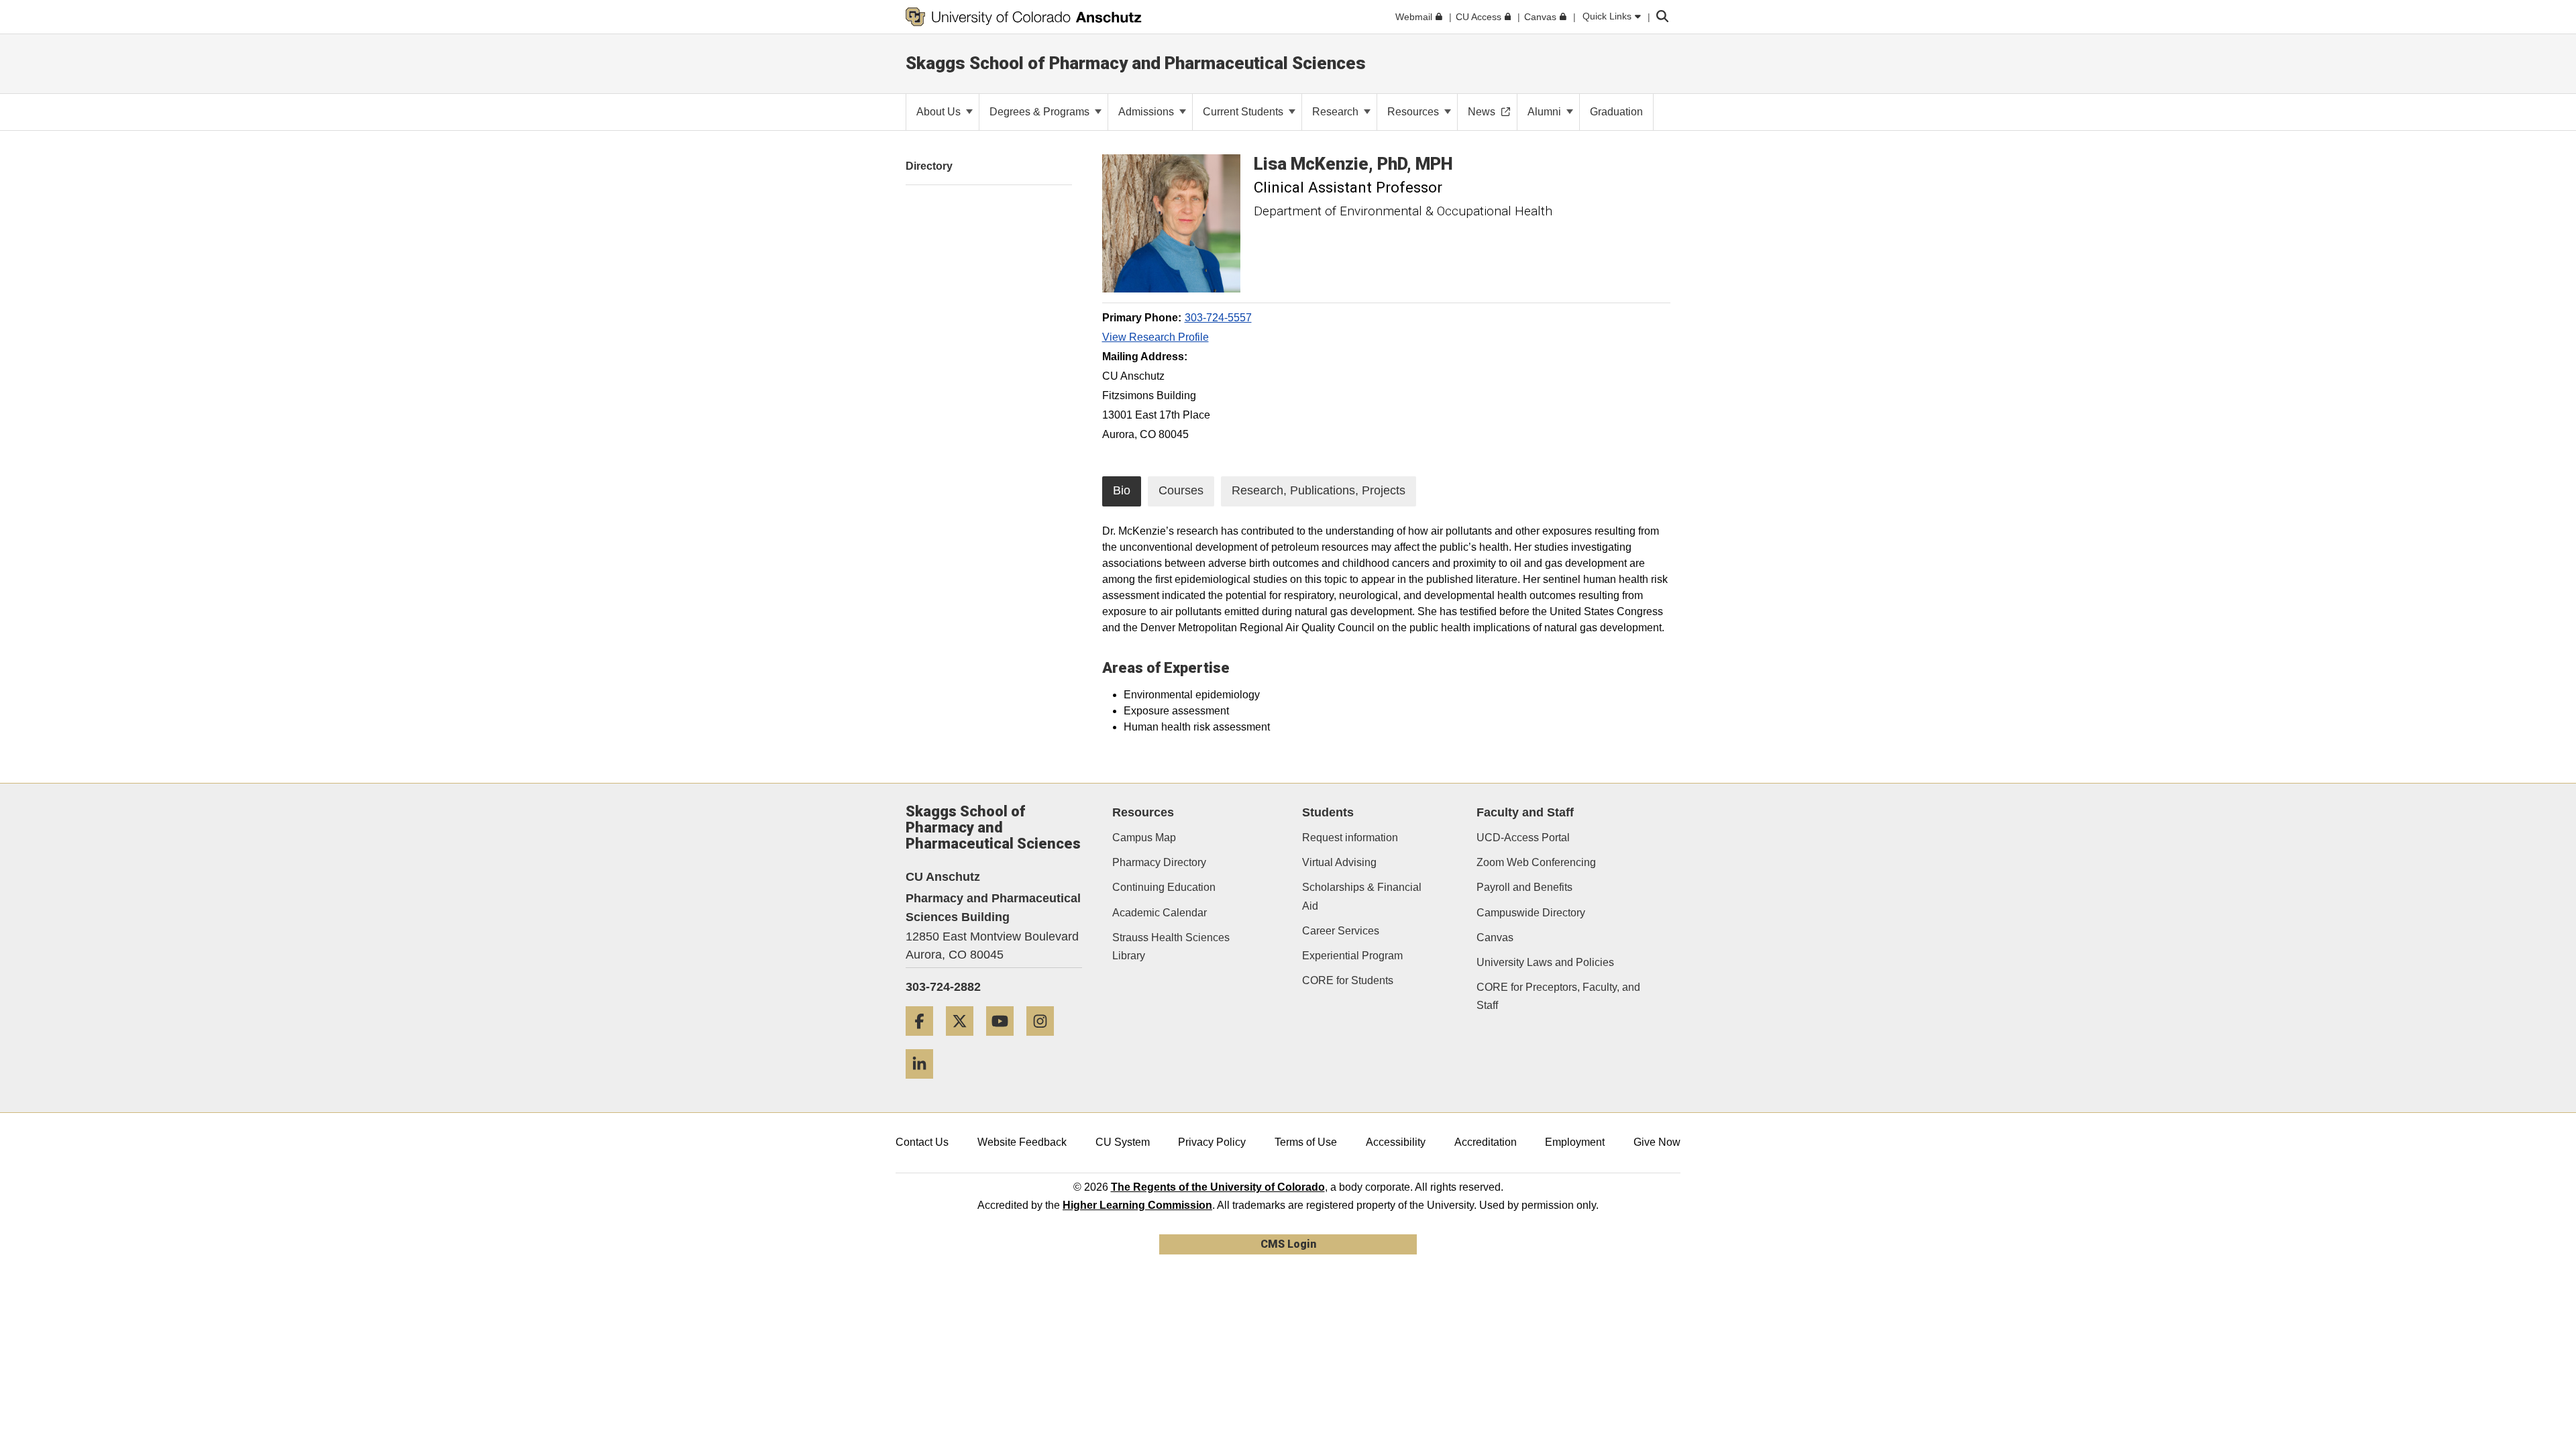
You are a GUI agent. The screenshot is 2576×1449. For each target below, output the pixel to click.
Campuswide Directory (1531, 913)
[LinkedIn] (924, 1084)
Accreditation (1486, 1142)
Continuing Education (1164, 887)
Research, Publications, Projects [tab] (1319, 490)
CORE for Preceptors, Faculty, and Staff (1558, 996)
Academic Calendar (1160, 913)
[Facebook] (924, 1041)
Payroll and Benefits (1524, 887)
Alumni (1546, 112)
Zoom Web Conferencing (1536, 862)
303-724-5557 (1218, 318)
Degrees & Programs (1041, 112)
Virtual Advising (1339, 862)
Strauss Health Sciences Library (1171, 947)
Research (1337, 112)
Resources (1414, 112)
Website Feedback (1022, 1142)
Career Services (1341, 931)
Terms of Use (1306, 1142)
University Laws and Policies (1545, 962)
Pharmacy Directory (1159, 862)
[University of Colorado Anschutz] (1024, 17)
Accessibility (1396, 1142)
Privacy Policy (1212, 1142)
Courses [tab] (1181, 490)
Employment (1575, 1142)
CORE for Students (1348, 980)
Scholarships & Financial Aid (1362, 896)
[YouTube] (1005, 1041)
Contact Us (922, 1142)
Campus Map (1144, 838)
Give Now (1657, 1142)
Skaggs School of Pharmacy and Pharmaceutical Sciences (1136, 63)
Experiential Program (1352, 956)
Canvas (1495, 937)
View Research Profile (1156, 337)
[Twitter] (965, 1041)
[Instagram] (1045, 1041)
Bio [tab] (1122, 490)
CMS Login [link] (1288, 1244)
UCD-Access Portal (1523, 838)
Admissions (1147, 112)
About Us (940, 112)
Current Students (1244, 112)
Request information (1350, 838)
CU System (1123, 1142)
